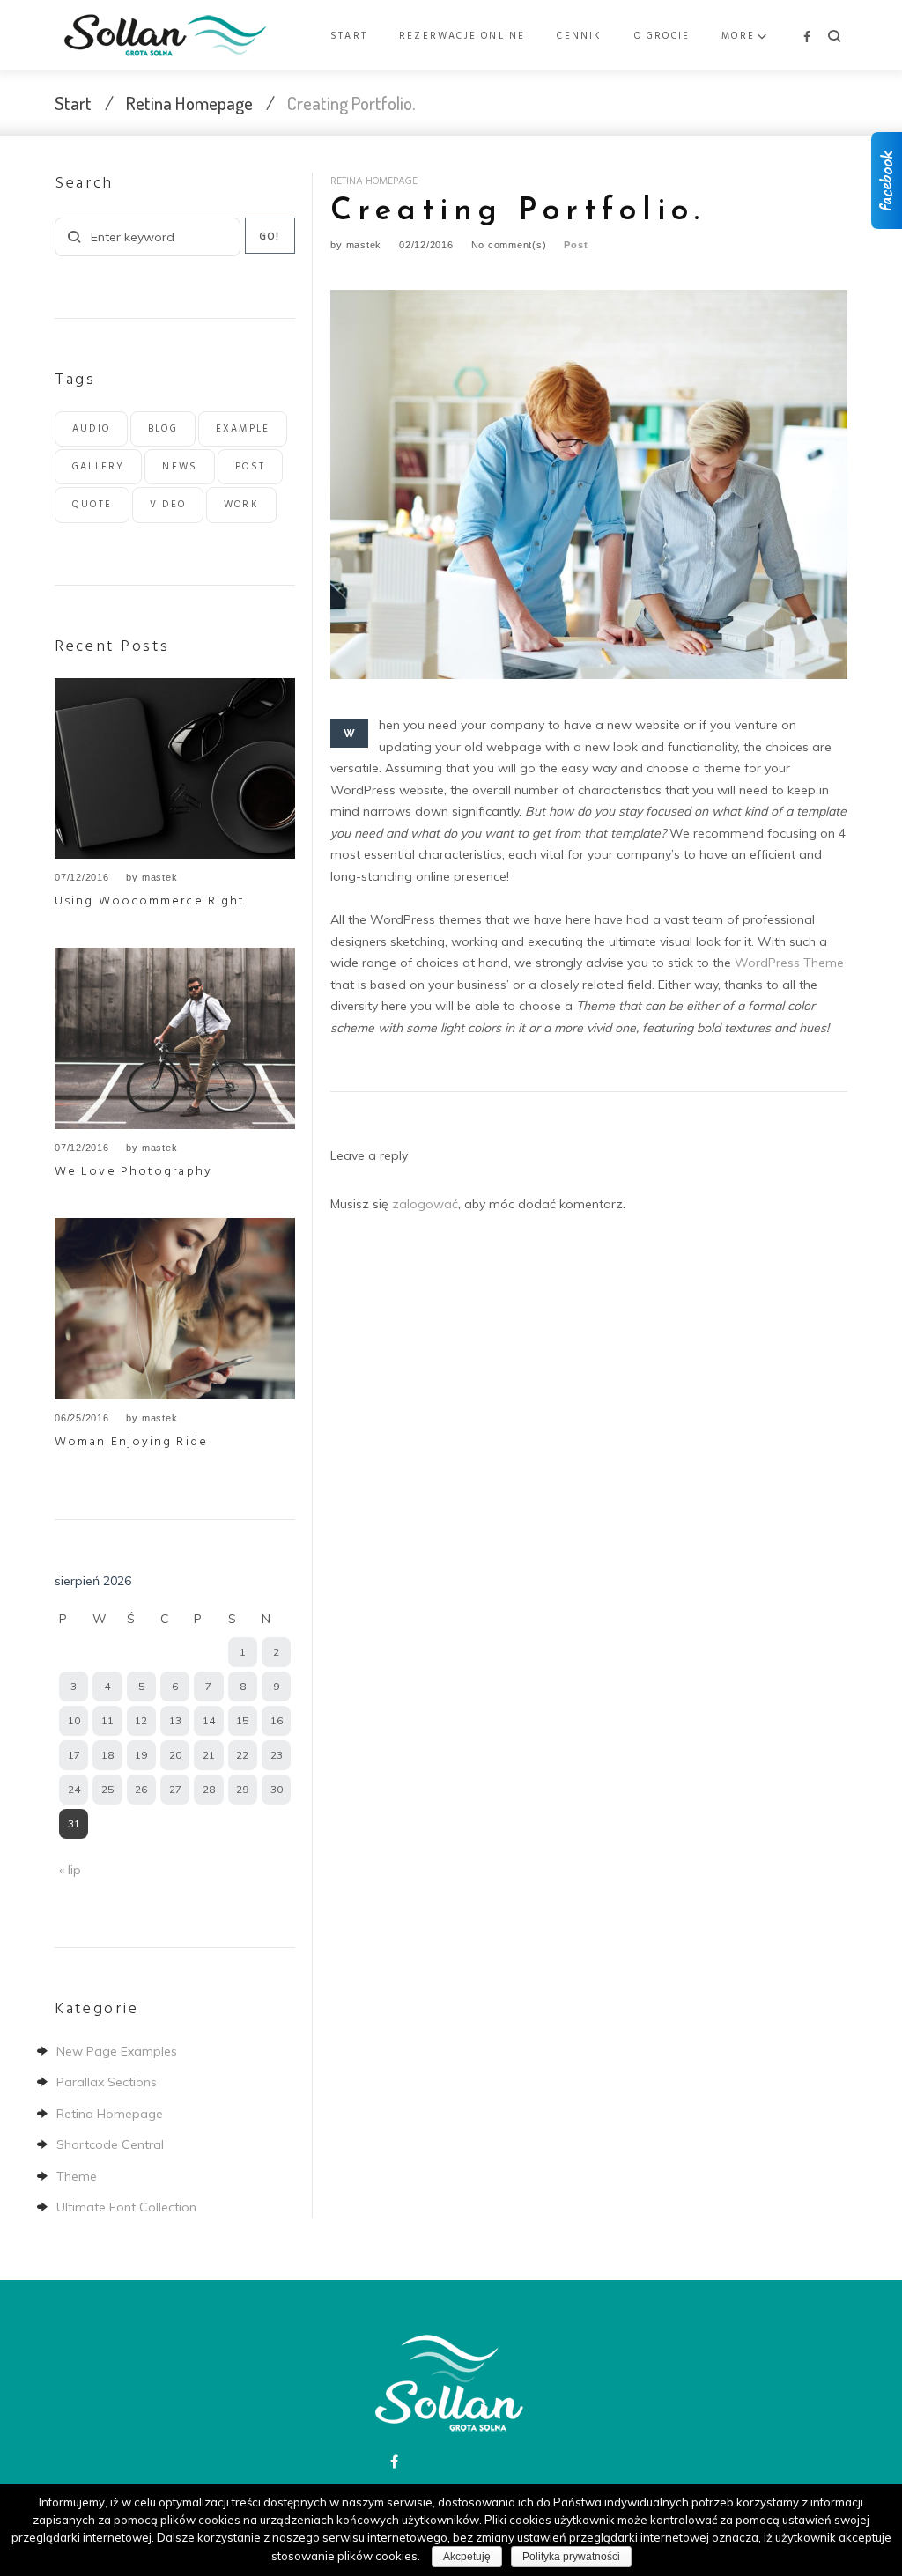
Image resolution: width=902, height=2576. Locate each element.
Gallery (98, 467)
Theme (77, 2176)
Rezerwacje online (462, 36)
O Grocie (662, 36)
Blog (163, 429)
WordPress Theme (789, 963)
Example (243, 429)
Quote (92, 505)
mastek (364, 245)
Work (241, 505)
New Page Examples (117, 2051)
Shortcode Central (110, 2144)
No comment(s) (509, 245)
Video (168, 505)
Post (576, 245)
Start (349, 36)
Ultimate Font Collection (126, 2207)
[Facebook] (807, 37)
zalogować (425, 1204)
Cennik (579, 36)
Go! (270, 237)
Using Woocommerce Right (150, 901)
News (180, 467)
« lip (70, 1870)
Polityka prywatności (571, 2557)
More (738, 36)
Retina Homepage (189, 103)
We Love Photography (133, 1172)
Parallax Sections (107, 2082)
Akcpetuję (467, 2557)
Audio (91, 429)
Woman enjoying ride (131, 1442)
